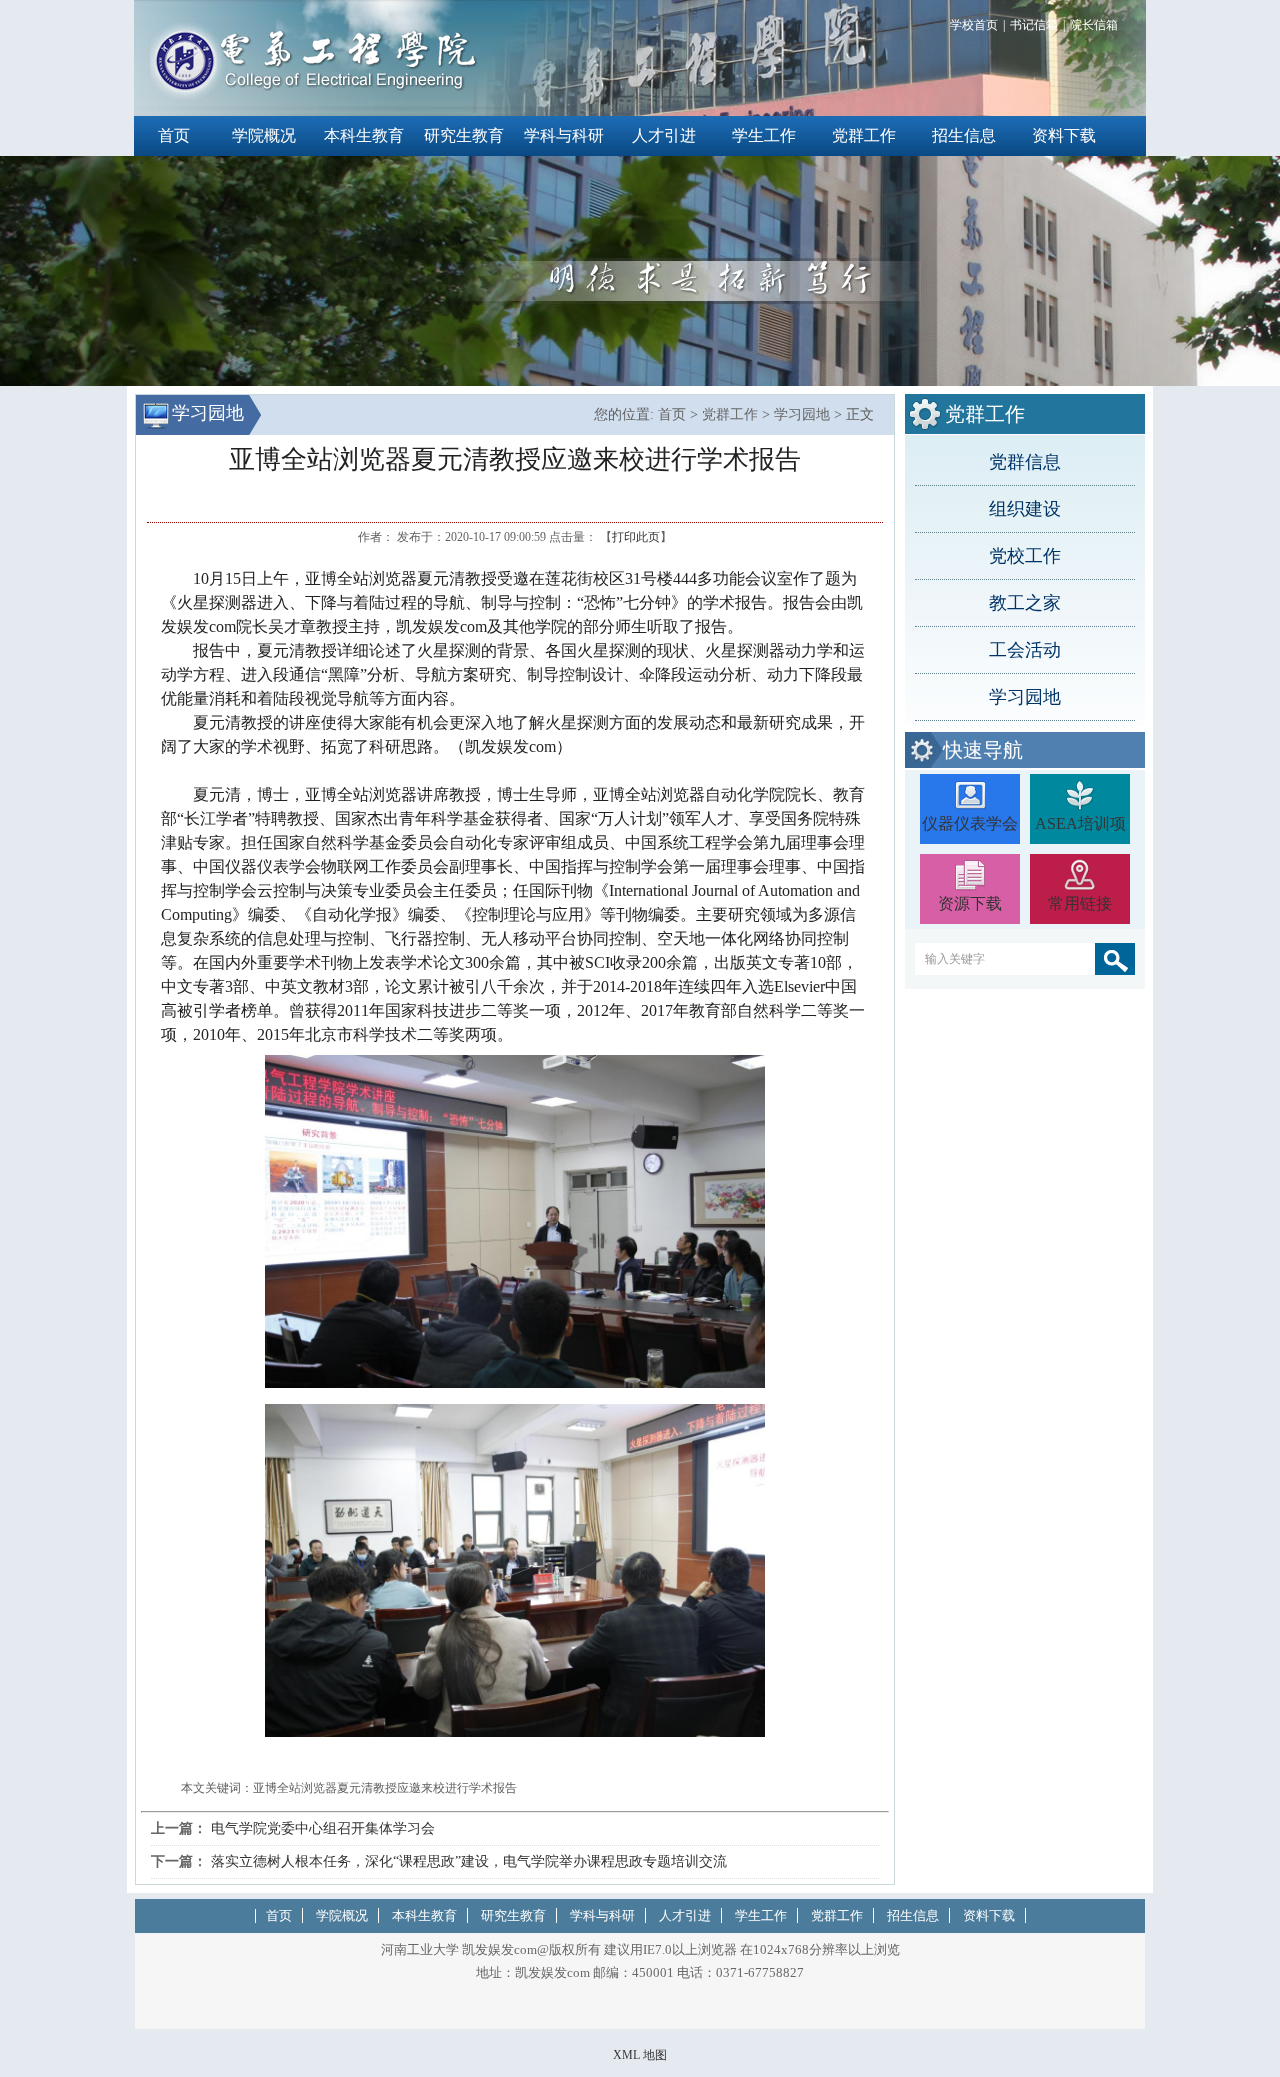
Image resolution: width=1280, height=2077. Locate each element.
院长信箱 (1094, 25)
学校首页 (974, 25)
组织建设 (1025, 509)
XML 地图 (640, 2055)
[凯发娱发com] (315, 96)
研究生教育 (464, 135)
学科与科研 (564, 135)
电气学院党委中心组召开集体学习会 (323, 1828)
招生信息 (964, 135)
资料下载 (1064, 135)
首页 (174, 135)
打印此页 (636, 537)
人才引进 (664, 135)
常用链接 (1080, 903)
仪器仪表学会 (970, 823)
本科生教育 (364, 135)
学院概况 (264, 135)
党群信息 (1025, 462)
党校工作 (1025, 556)
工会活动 (1025, 650)
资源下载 (970, 903)
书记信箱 (1034, 25)
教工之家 (1025, 603)
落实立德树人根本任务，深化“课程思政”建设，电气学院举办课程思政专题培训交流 (469, 1861)
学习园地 (1025, 697)
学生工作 (764, 135)
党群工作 (864, 135)
